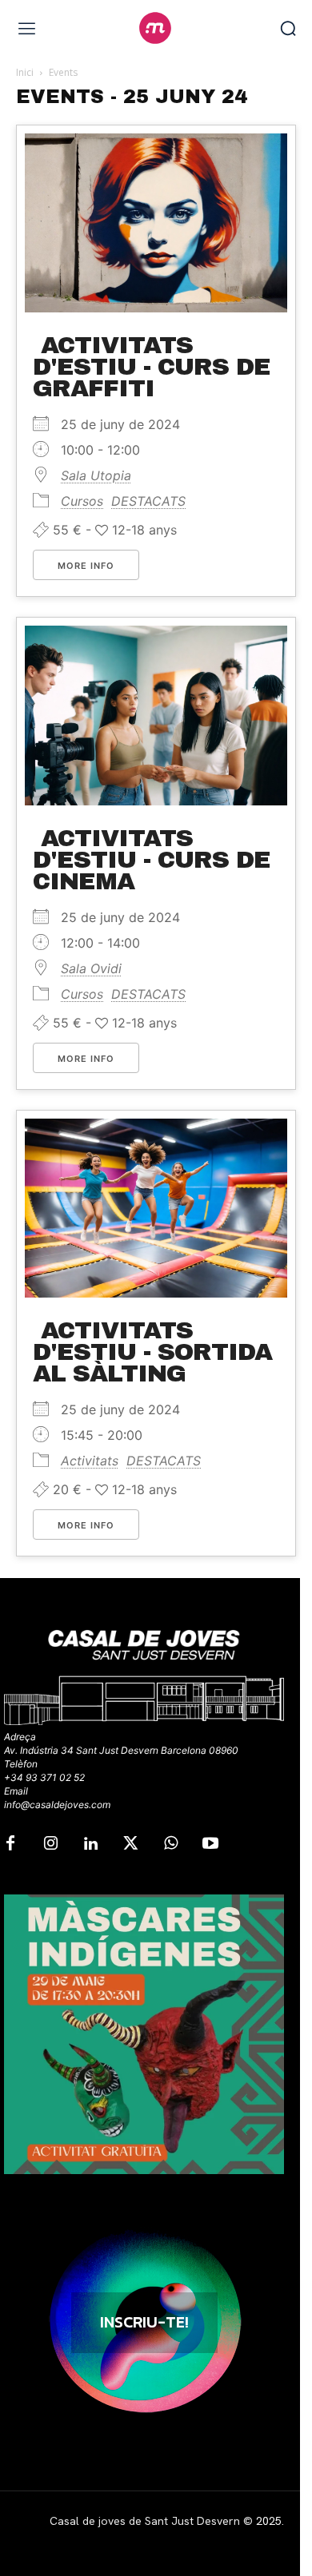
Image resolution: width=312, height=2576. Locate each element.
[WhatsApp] (170, 1844)
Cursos (82, 501)
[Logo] (156, 28)
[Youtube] (210, 1844)
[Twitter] (130, 1844)
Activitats (90, 1461)
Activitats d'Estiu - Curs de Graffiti (152, 367)
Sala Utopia (96, 475)
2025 (269, 2521)
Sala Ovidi (91, 968)
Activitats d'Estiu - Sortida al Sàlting (152, 1352)
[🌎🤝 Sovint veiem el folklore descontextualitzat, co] (144, 2034)
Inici (25, 72)
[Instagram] (50, 1844)
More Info (86, 566)
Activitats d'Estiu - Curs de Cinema (152, 860)
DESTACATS (148, 501)
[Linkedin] (90, 1844)
